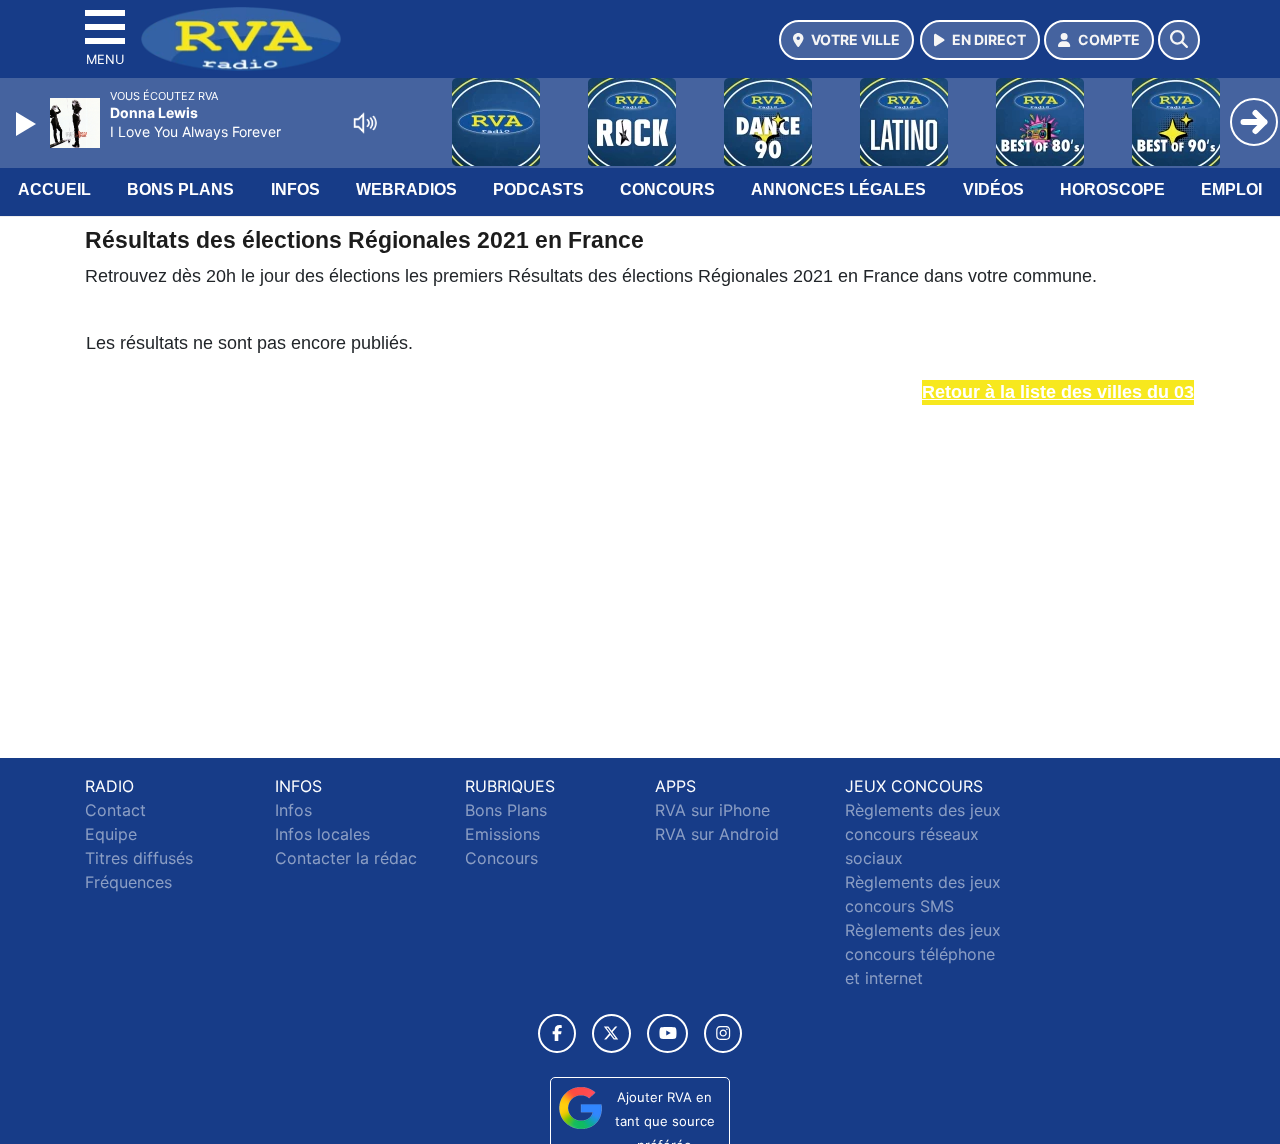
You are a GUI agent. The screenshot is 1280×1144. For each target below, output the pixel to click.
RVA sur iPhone (712, 810)
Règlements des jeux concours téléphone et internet (923, 954)
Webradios (406, 189)
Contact (115, 810)
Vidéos (993, 189)
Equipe (111, 834)
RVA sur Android (717, 834)
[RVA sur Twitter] (611, 1033)
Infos (295, 189)
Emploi (1231, 189)
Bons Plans (180, 189)
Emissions (502, 834)
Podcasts (538, 189)
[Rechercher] (1179, 40)
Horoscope (1112, 189)
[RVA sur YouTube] (667, 1033)
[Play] (28, 124)
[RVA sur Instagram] (723, 1033)
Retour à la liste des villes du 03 (1058, 392)
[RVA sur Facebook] (557, 1033)
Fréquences (128, 882)
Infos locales (322, 834)
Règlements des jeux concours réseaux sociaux (923, 834)
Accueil (54, 189)
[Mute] (365, 123)
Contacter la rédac (346, 858)
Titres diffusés (139, 858)
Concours (667, 189)
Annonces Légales (838, 189)
